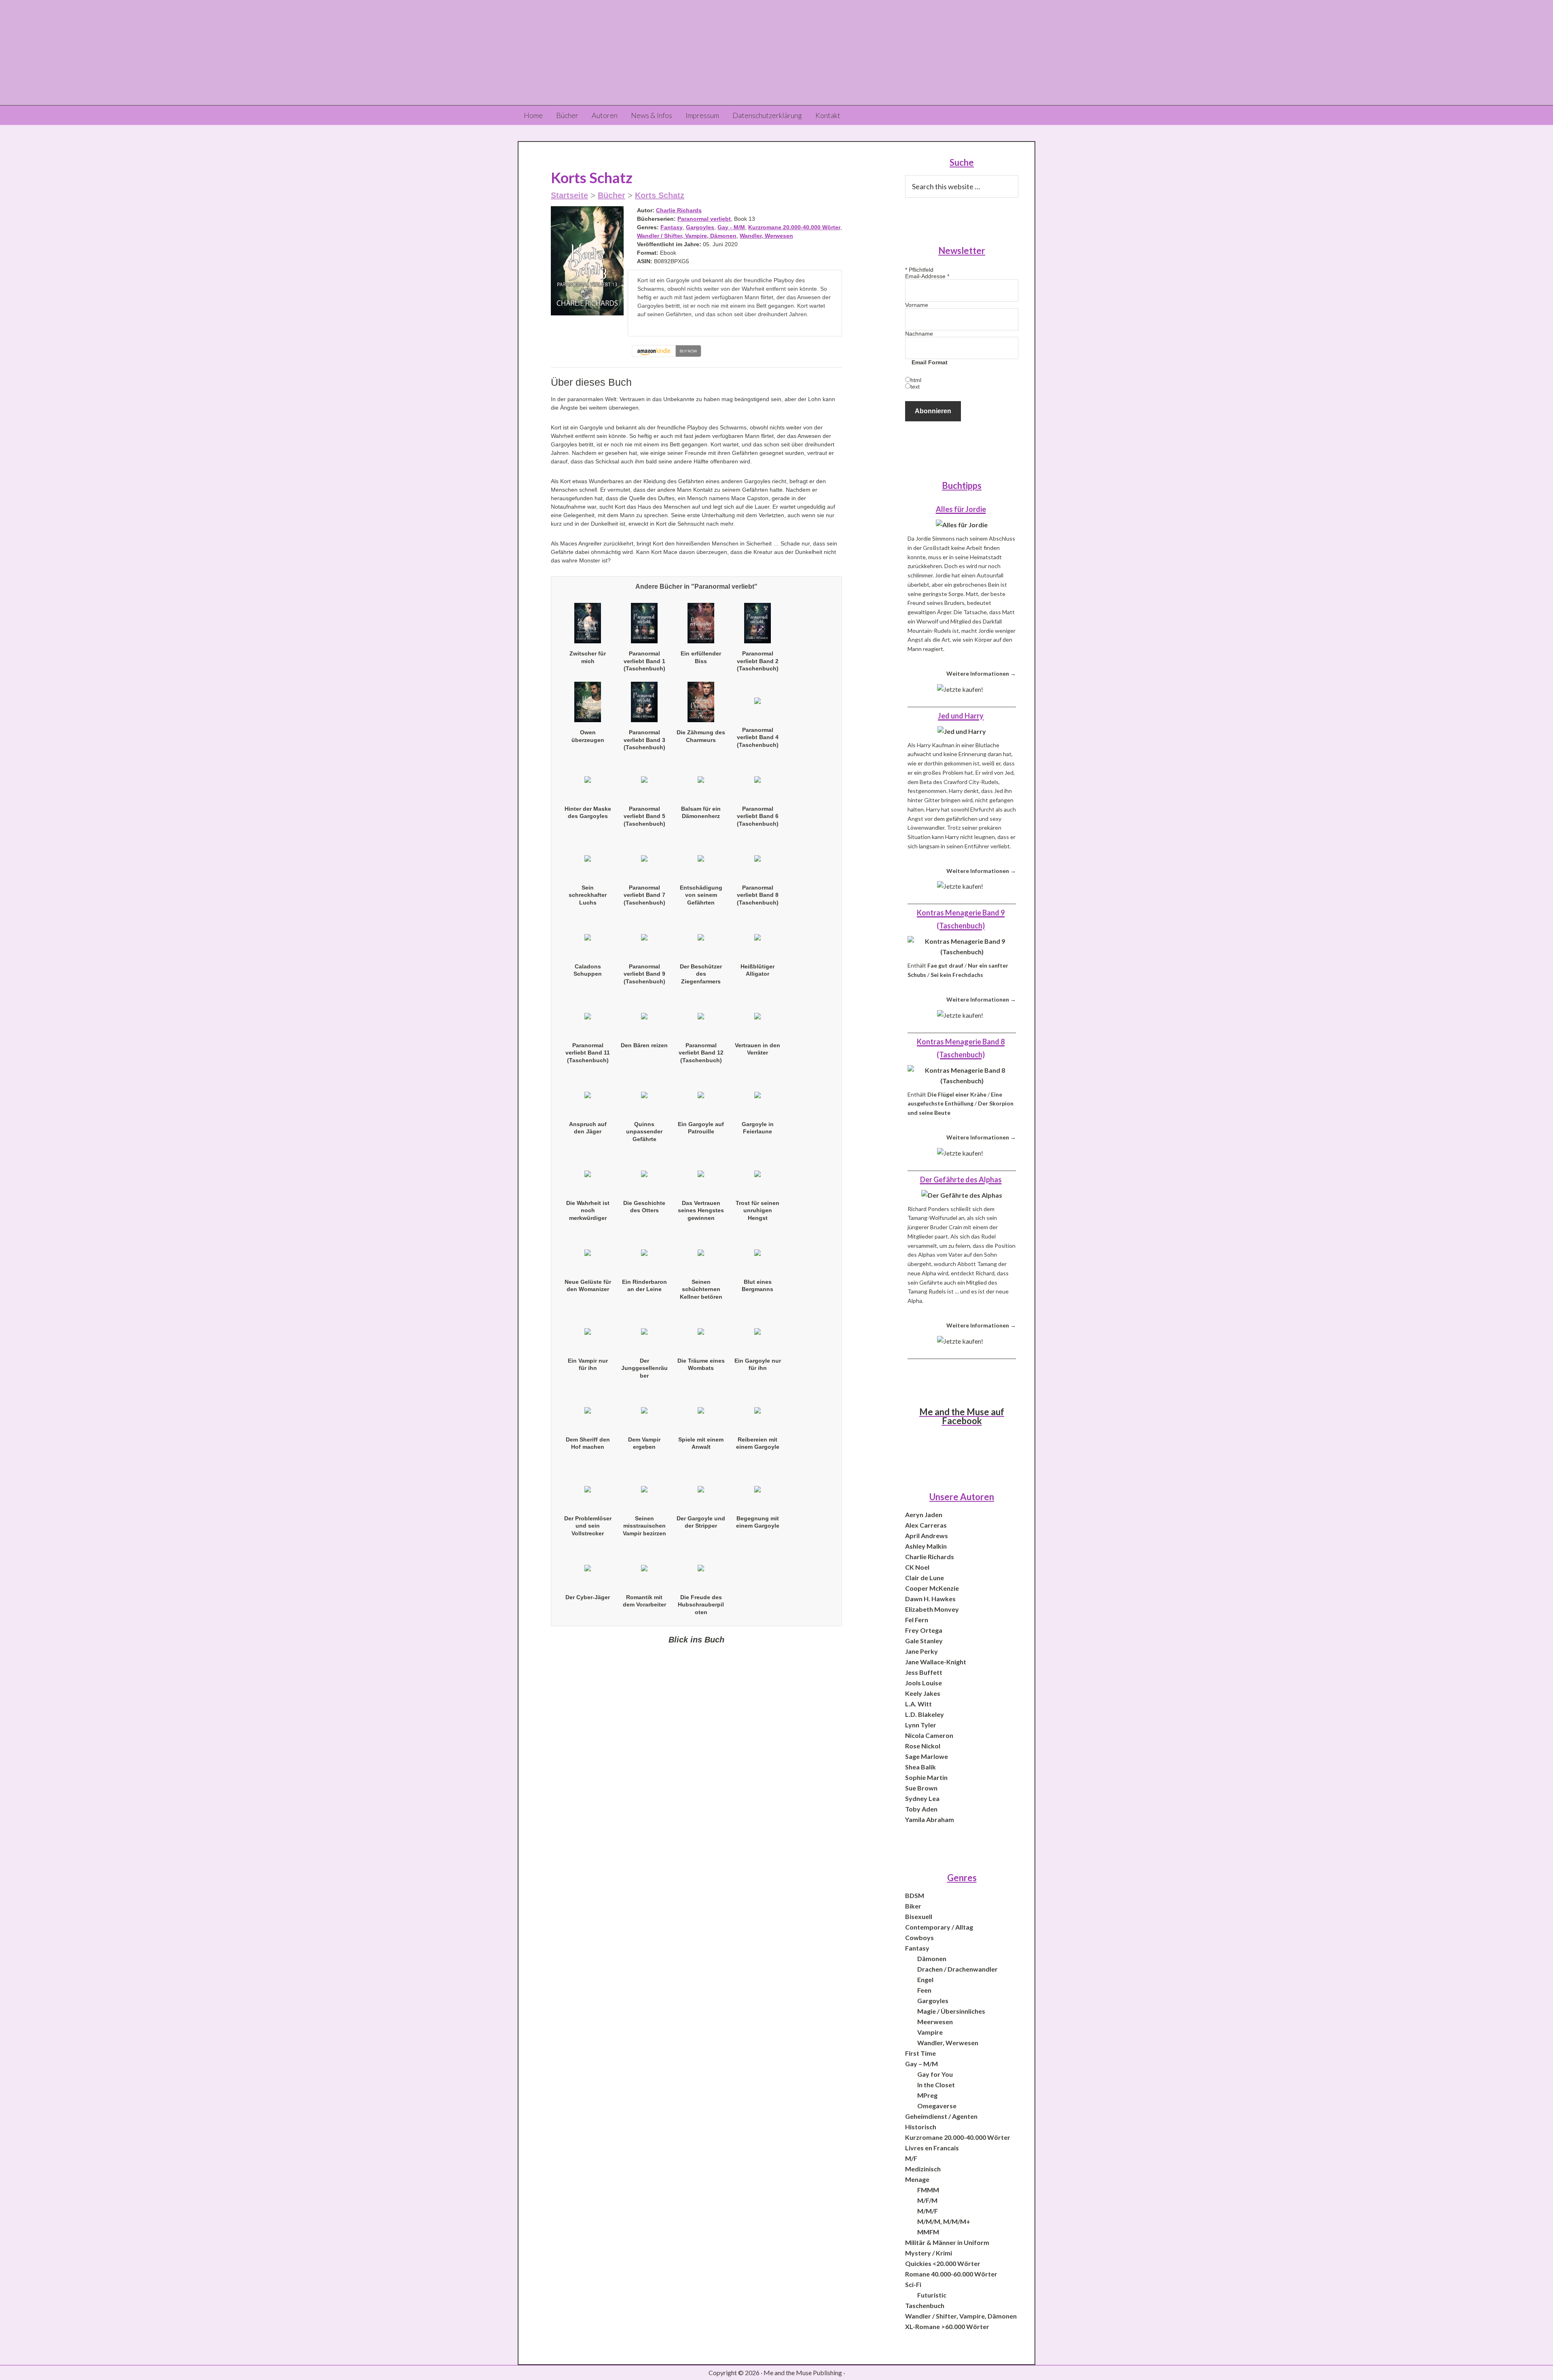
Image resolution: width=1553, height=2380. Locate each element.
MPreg (927, 2095)
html (916, 380)
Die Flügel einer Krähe (957, 1094)
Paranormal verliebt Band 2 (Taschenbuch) (758, 661)
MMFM (928, 2232)
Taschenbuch (925, 2305)
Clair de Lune (925, 1578)
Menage (917, 2179)
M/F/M (927, 2200)
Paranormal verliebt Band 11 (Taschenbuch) (588, 1053)
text (915, 387)
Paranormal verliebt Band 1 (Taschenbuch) (644, 661)
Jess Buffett (924, 1672)
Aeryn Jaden (924, 1514)
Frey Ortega (924, 1630)
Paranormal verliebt (704, 219)
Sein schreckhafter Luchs (588, 895)
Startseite (569, 195)
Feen (924, 1990)
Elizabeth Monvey (932, 1609)
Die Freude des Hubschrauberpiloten (701, 1604)
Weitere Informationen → (981, 673)
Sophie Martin (926, 1777)
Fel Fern (917, 1620)
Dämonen (932, 1958)
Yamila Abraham (930, 1819)
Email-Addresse (927, 276)
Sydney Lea (922, 1798)
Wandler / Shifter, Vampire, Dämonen (687, 236)
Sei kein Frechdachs (957, 975)
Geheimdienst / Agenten (941, 2116)
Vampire (930, 2032)
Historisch (921, 2127)
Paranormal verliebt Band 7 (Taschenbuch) (644, 895)
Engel (925, 1979)
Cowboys (919, 1937)
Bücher (611, 195)
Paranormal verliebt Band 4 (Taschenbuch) (758, 737)
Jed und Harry (961, 716)
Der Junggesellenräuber (644, 1368)
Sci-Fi (913, 2284)
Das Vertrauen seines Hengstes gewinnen (701, 1210)
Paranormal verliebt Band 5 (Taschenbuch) (644, 816)
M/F (911, 2158)
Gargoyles (700, 227)
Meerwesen (935, 2022)
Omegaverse (937, 2106)
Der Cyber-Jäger (588, 1597)
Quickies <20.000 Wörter (943, 2263)
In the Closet (936, 2085)
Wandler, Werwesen (766, 236)
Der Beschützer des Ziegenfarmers (701, 974)
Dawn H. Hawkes (930, 1599)
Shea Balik (920, 1767)
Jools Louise (924, 1683)
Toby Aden (921, 1809)
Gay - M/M (731, 227)
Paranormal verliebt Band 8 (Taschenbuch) (758, 895)
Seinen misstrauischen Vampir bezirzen (644, 1526)
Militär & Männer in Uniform (947, 2242)
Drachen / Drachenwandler (957, 1969)
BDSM (915, 1895)
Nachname (919, 334)
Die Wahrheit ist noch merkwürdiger (588, 1210)
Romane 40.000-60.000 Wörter (951, 2274)
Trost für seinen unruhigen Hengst (757, 1210)
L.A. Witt (918, 1704)
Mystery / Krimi (929, 2253)
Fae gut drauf (945, 965)
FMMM (928, 2190)
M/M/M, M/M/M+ (944, 2221)
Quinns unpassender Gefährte (644, 1131)
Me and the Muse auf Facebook (962, 1416)
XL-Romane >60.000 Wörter (947, 2326)
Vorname (917, 305)
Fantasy (672, 227)
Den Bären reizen (644, 1045)
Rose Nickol (923, 1746)
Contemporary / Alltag (939, 1927)
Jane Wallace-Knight (936, 1662)
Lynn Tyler (921, 1725)
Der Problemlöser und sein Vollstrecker (588, 1526)
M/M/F (928, 2211)
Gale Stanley (924, 1641)
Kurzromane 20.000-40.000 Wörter (794, 227)
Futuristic (932, 2295)
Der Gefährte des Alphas (961, 1179)
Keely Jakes (923, 1693)
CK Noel (917, 1567)
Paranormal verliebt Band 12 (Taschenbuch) (701, 1053)
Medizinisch (923, 2169)
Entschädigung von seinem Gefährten (701, 895)
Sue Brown (921, 1788)
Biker (913, 1906)
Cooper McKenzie (932, 1588)
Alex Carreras (926, 1525)
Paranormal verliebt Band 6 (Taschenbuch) (758, 816)
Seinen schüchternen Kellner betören (701, 1289)
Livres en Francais (932, 2148)
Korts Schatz (660, 195)
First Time (920, 2053)
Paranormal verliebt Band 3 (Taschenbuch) (644, 740)
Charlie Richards (679, 210)
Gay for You (935, 2074)
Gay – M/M (921, 2064)
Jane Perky (921, 1651)
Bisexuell (919, 1916)
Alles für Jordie (961, 509)
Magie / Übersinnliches (951, 2011)
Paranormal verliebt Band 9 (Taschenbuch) (644, 974)
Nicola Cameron (929, 1735)
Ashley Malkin (926, 1546)
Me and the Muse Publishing (776, 53)
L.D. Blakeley (925, 1714)
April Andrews (927, 1536)
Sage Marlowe (927, 1756)
